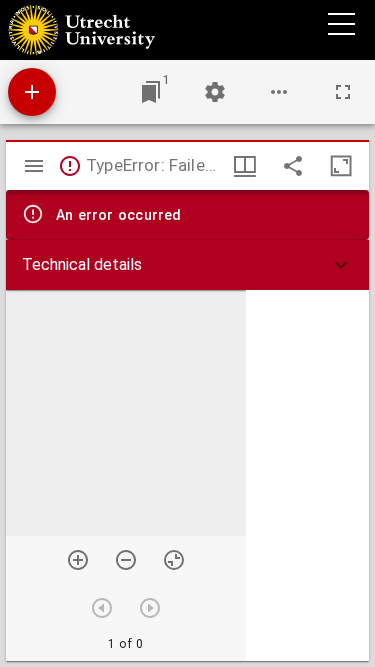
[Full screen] (343, 92)
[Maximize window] (341, 166)
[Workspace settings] (215, 92)
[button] (187, 265)
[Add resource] (32, 92)
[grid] (307, 475)
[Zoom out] (126, 560)
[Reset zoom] (174, 560)
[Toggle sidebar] (34, 166)
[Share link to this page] (293, 166)
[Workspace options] (279, 92)
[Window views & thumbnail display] (245, 166)
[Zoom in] (78, 560)
